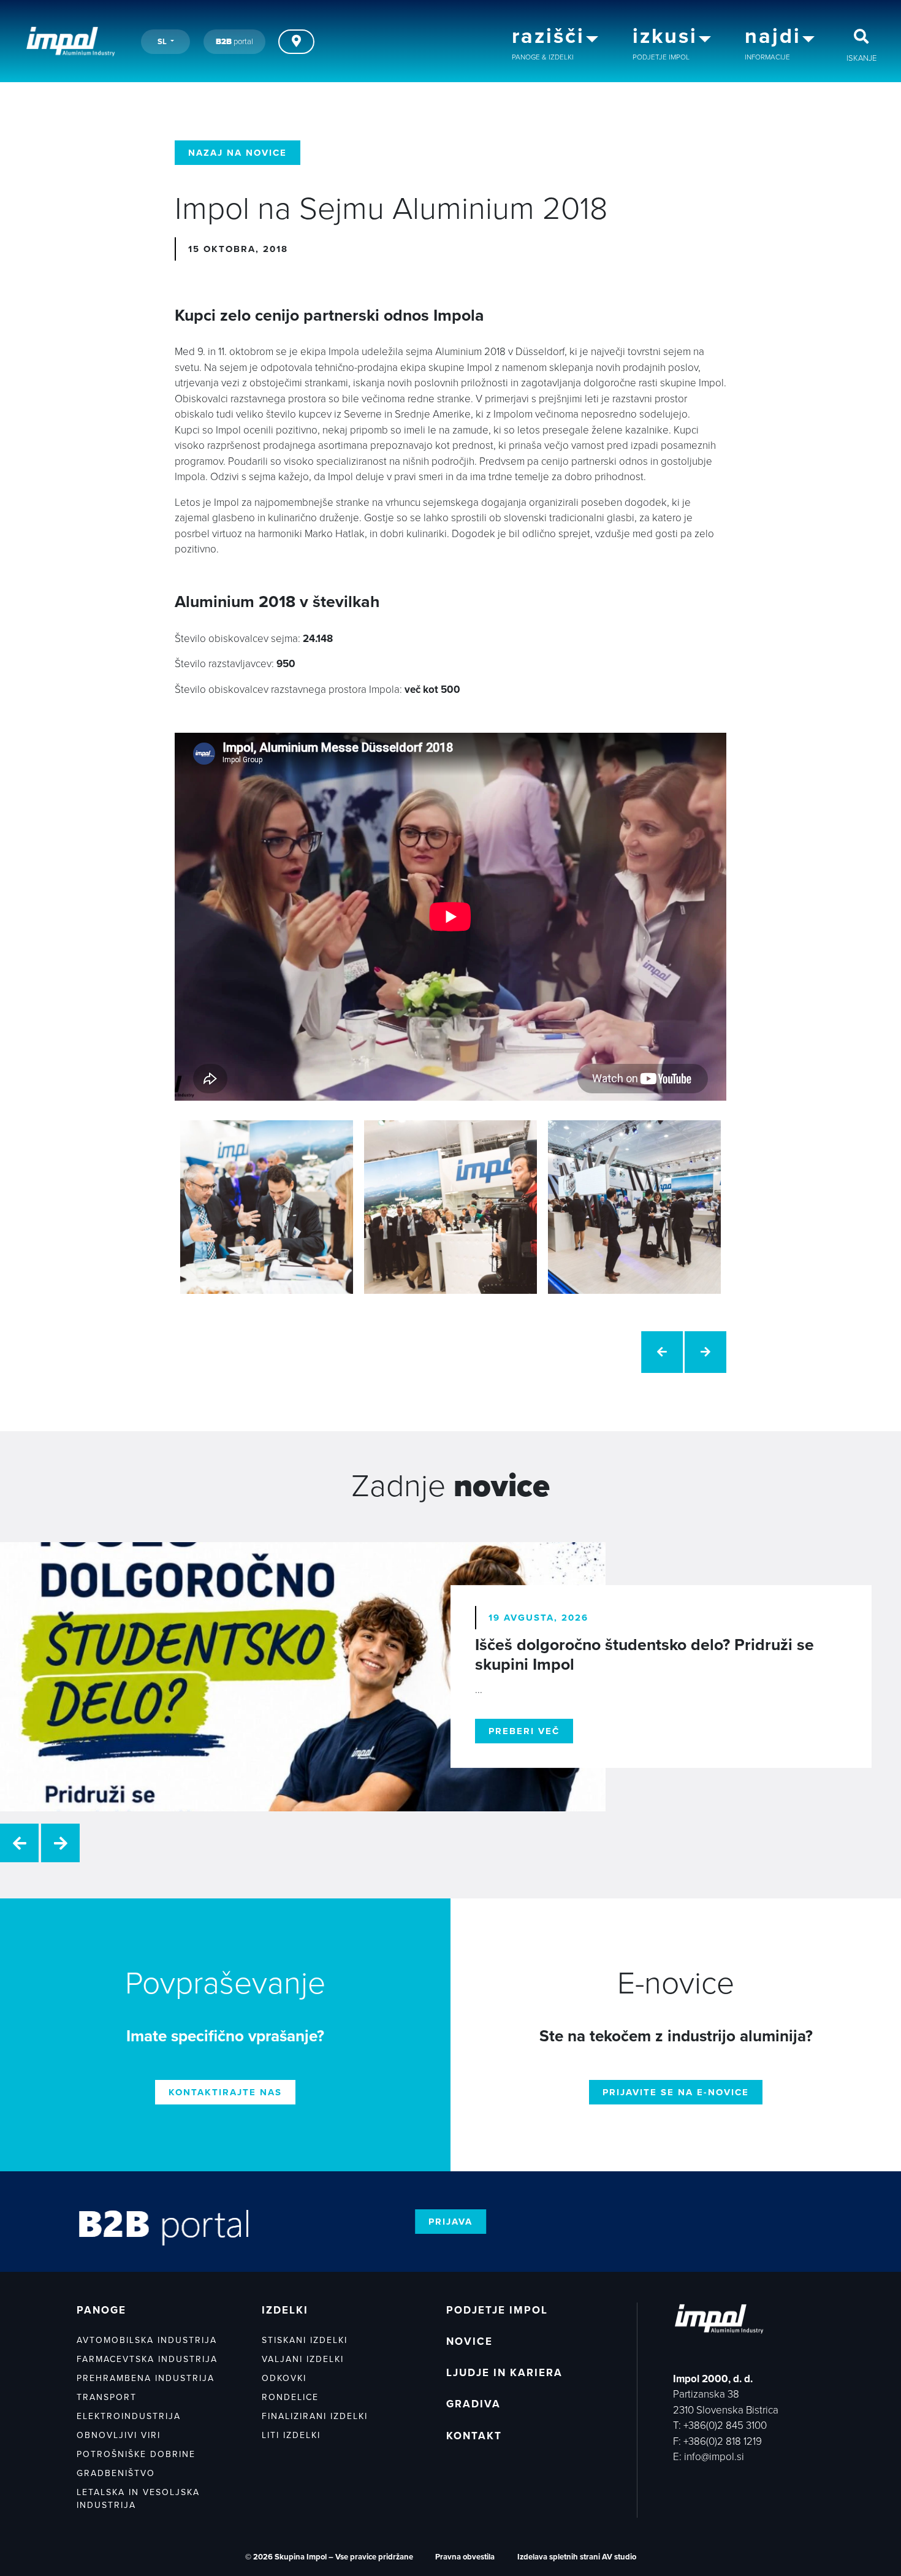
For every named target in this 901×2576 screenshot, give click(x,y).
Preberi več (524, 1731)
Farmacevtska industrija (147, 2359)
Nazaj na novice (238, 153)
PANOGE (101, 2310)
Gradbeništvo (116, 2473)
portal (234, 42)
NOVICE (470, 2341)
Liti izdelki (291, 2435)
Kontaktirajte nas (225, 2092)
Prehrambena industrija (146, 2378)
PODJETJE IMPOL (497, 2310)
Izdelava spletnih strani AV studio (577, 2557)
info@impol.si (714, 2457)
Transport (107, 2397)
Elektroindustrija (129, 2416)
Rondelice (290, 2397)
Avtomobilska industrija (147, 2340)
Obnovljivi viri (119, 2435)
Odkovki (284, 2378)
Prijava (450, 2222)
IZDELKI (285, 2310)
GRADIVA (473, 2404)
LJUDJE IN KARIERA (504, 2373)
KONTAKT (474, 2436)
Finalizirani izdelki (315, 2416)
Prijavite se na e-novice (676, 2092)
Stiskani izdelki (305, 2340)
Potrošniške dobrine (136, 2454)
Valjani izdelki (303, 2359)
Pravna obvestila (465, 2557)
